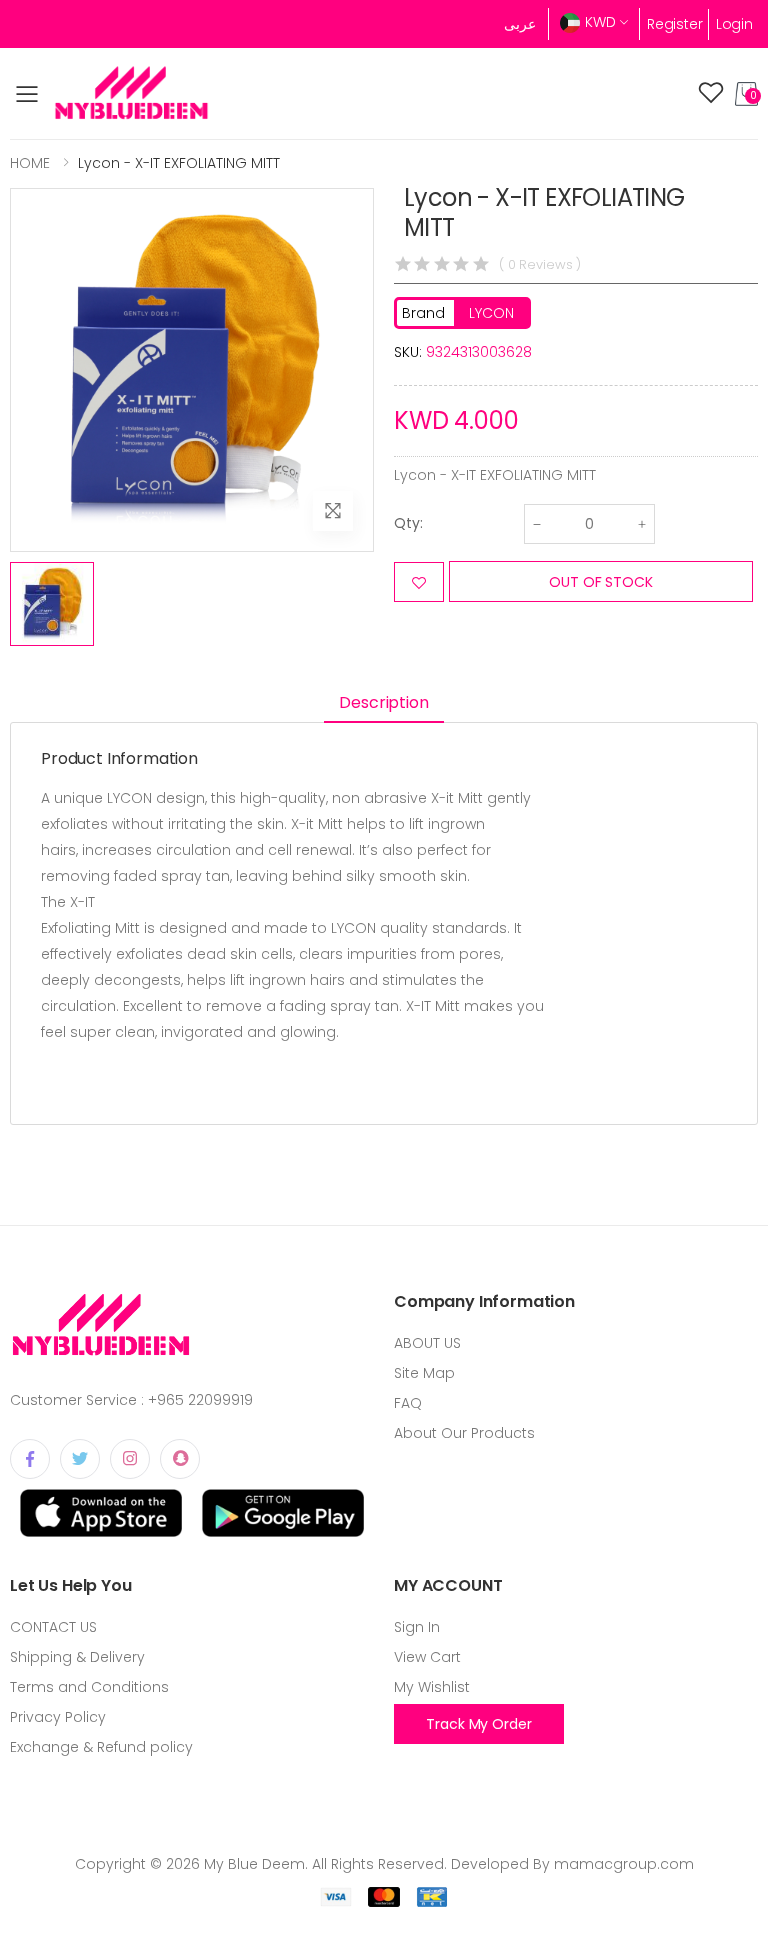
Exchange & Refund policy (101, 1747)
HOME (30, 163)
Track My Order (478, 1724)
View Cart (427, 1657)
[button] (746, 94)
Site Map (424, 1373)
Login (734, 24)
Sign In (417, 1627)
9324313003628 (479, 352)
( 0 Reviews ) (540, 264)
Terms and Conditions (89, 1687)
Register (675, 24)
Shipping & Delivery (77, 1657)
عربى (520, 24)
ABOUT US (427, 1343)
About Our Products (464, 1433)
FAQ (408, 1403)
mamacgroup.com (624, 1864)
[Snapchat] (180, 1459)
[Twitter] (80, 1459)
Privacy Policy (58, 1717)
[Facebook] (30, 1459)
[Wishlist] (711, 94)
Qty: (408, 523)
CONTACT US (53, 1627)
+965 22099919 (200, 1400)
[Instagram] (130, 1459)
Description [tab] (383, 702)
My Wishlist (432, 1687)
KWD (600, 22)
